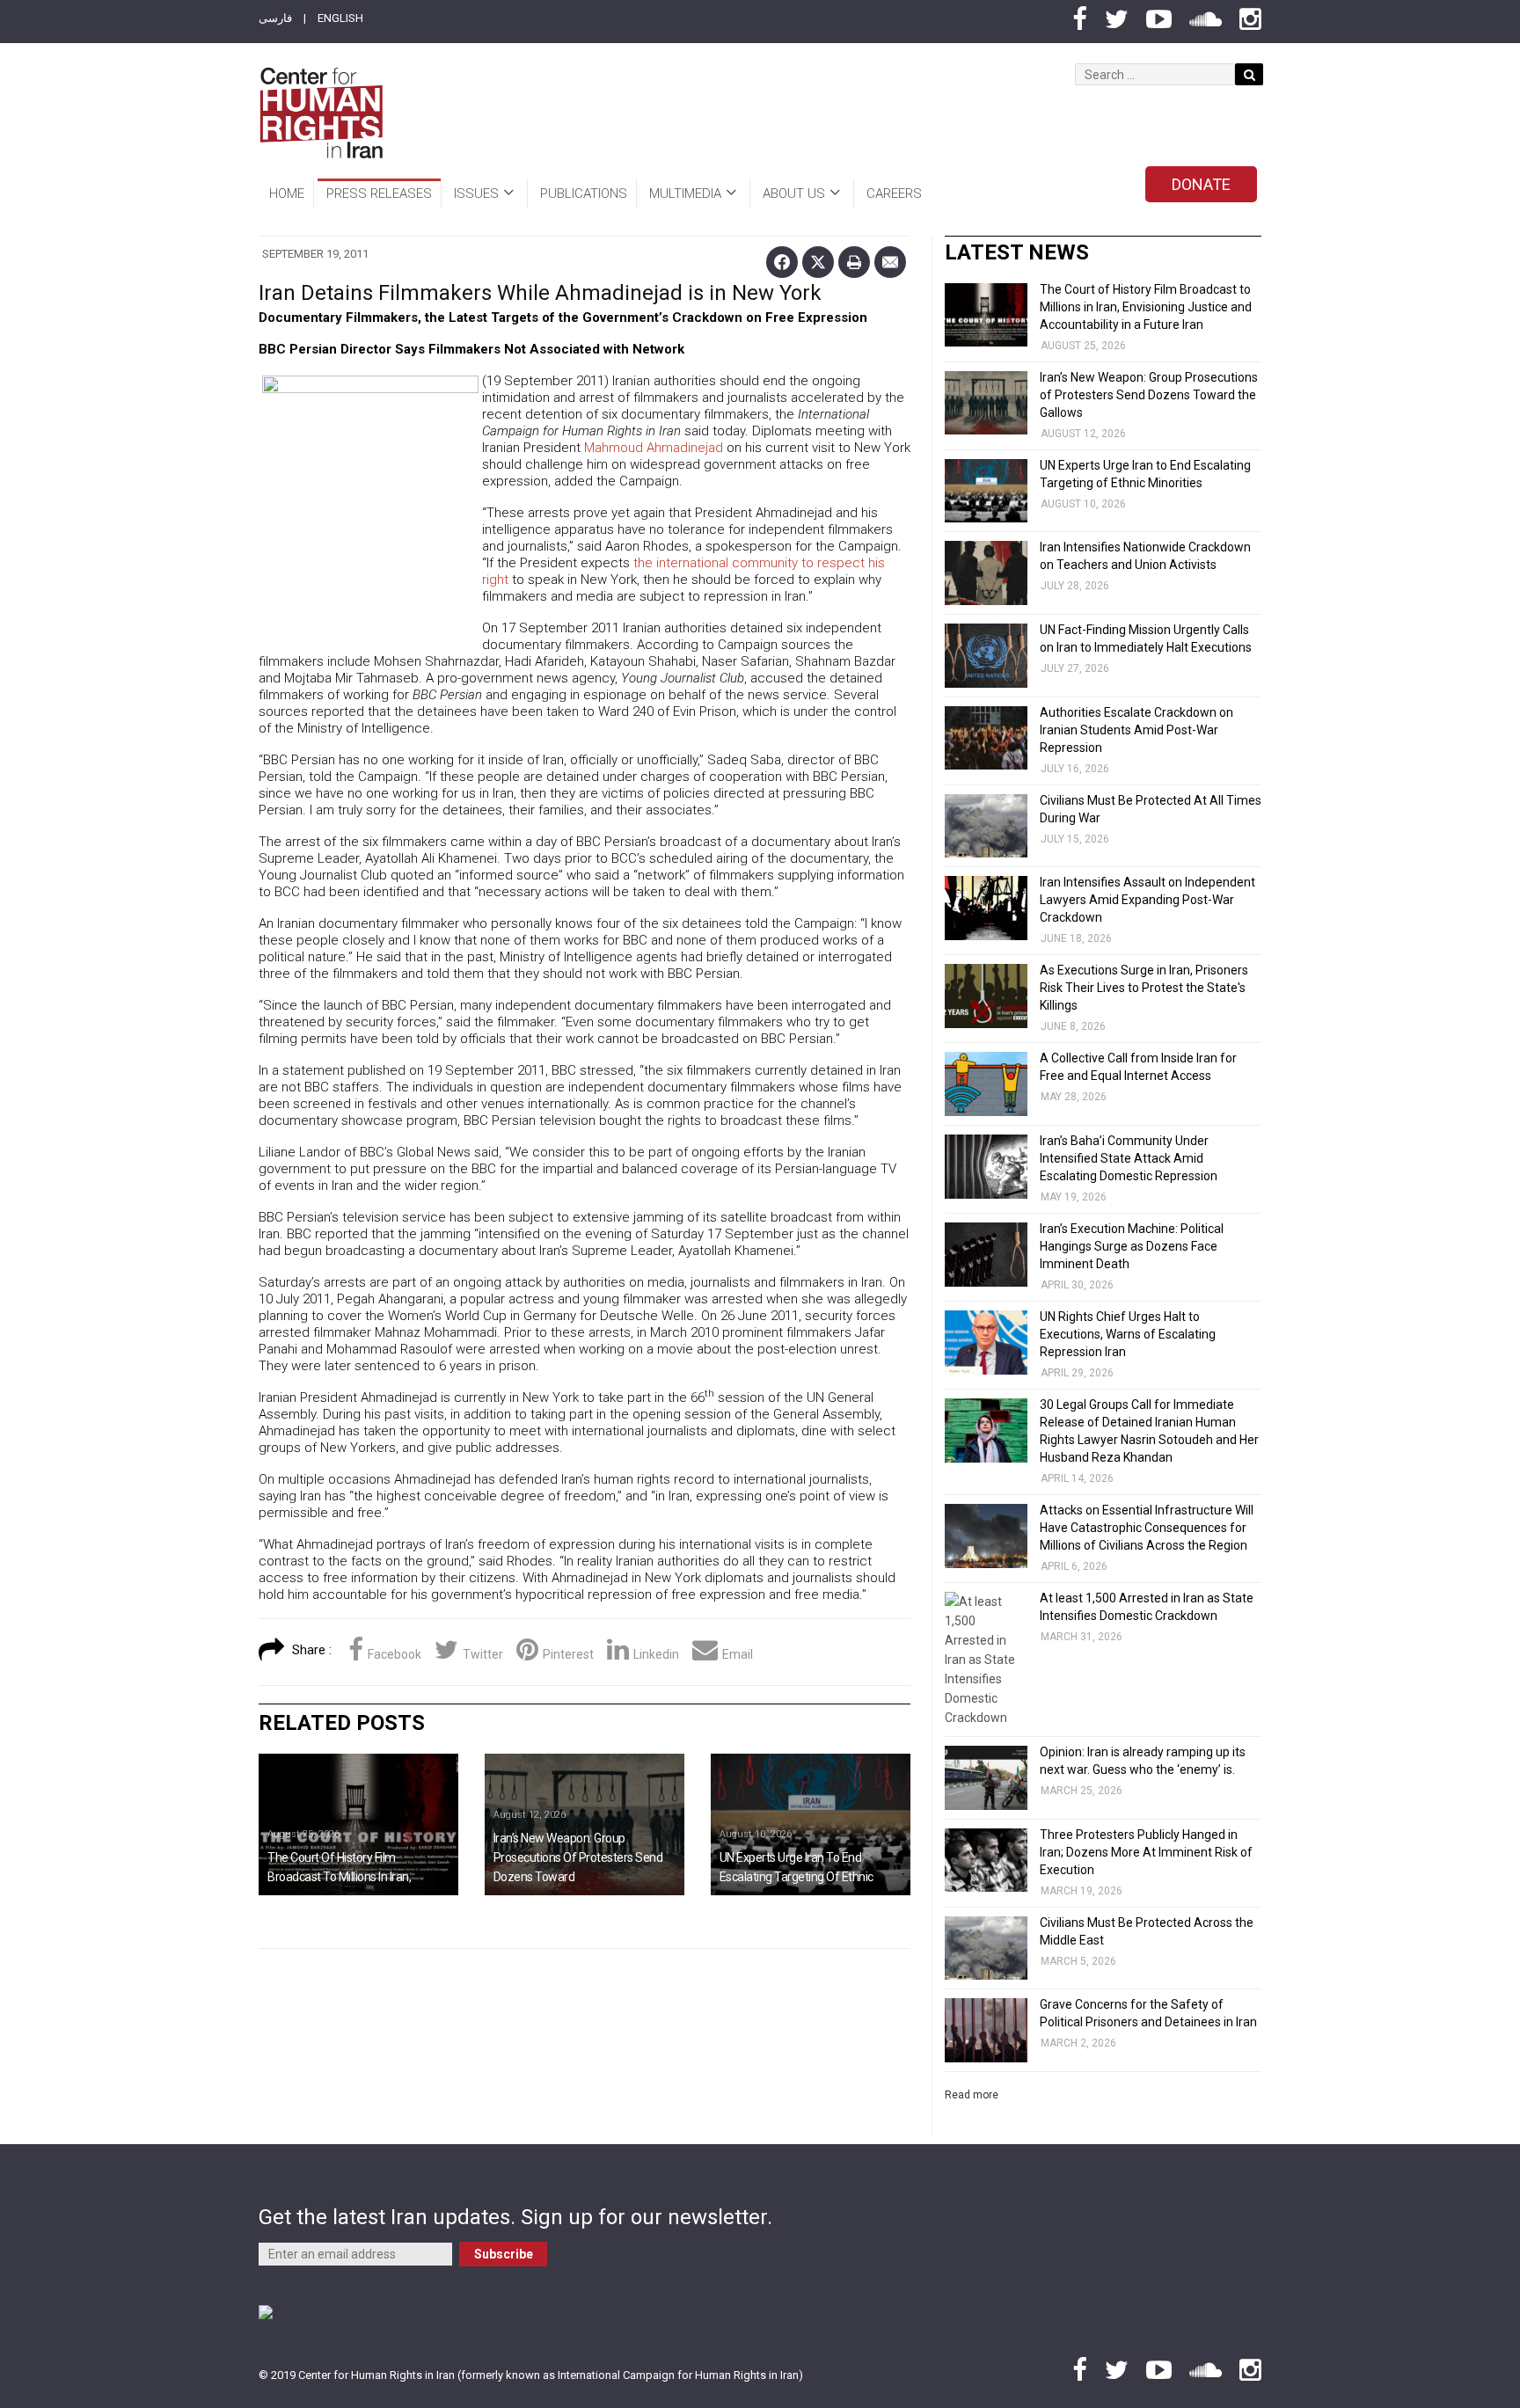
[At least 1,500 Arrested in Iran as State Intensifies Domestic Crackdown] (986, 1660)
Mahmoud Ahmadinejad (654, 448)
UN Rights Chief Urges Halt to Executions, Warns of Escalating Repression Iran (1128, 1334)
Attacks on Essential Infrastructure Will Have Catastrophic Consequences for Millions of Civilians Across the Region (1147, 1528)
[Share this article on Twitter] (818, 262)
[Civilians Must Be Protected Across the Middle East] (986, 1948)
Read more (972, 2095)
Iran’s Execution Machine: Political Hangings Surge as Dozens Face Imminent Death (1132, 1246)
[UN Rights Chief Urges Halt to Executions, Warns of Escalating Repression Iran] (986, 1343)
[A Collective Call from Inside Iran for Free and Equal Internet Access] (986, 1084)
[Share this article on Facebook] (782, 262)
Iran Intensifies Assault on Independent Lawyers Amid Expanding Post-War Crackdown (1147, 900)
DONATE (1201, 184)
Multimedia (685, 193)
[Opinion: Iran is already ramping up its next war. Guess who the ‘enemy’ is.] (986, 1778)
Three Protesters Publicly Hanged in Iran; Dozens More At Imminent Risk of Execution (1146, 1852)
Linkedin (656, 1654)
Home (287, 193)
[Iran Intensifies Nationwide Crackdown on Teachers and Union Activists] (986, 573)
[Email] (890, 262)
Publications (584, 193)
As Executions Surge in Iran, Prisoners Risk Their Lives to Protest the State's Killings (1144, 988)
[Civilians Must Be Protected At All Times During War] (986, 826)
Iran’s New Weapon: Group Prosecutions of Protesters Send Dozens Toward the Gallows (1149, 395)
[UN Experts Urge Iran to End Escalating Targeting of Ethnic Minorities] (811, 1824)
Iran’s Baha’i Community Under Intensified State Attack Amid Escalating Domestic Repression (1129, 1158)
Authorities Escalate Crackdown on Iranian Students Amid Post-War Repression (1136, 730)
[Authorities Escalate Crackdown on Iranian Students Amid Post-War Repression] (986, 738)
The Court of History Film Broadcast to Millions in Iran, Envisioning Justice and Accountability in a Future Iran (1146, 307)
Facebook (395, 1654)
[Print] (854, 262)
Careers (894, 193)
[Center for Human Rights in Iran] (321, 113)
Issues (476, 193)
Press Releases (379, 193)
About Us (794, 193)
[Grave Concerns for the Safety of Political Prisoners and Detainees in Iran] (986, 2030)
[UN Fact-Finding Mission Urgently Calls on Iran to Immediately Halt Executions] (986, 656)
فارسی (275, 18)
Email (738, 1654)
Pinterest (568, 1654)
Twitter (483, 1654)
